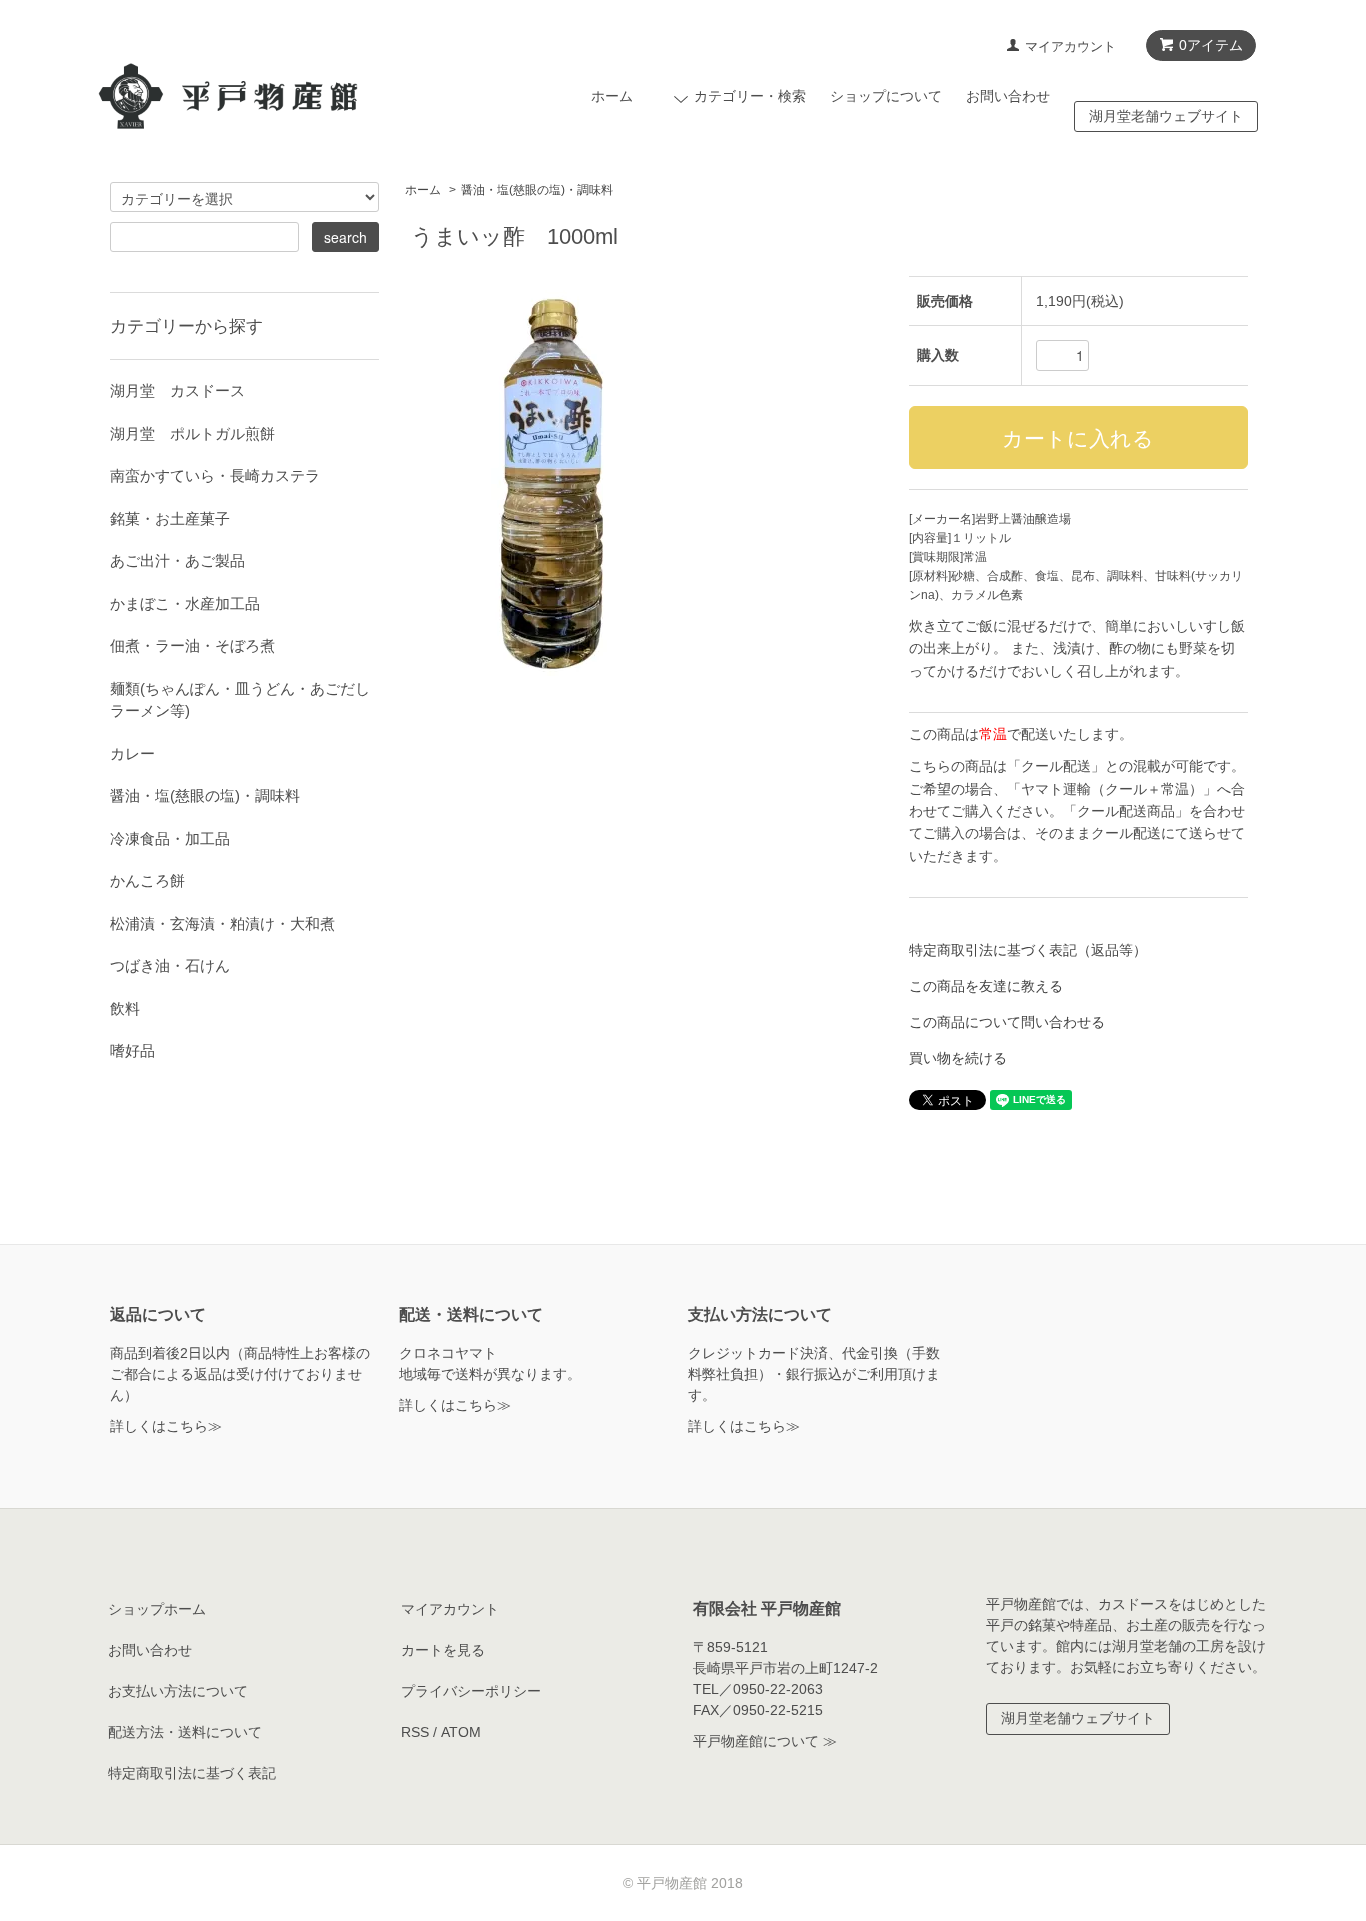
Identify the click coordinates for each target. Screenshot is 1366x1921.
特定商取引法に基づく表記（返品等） (1028, 950)
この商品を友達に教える (986, 986)
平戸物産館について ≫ (765, 1741)
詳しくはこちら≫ (166, 1426)
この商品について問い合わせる (1007, 1022)
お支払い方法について (178, 1691)
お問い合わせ (1008, 96)
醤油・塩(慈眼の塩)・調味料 (537, 190)
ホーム (612, 96)
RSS (415, 1732)
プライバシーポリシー (471, 1691)
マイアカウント (1070, 46)
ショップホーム (157, 1609)
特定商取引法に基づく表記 (192, 1773)
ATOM (461, 1732)
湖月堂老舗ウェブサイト (1166, 116)
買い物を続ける (958, 1058)
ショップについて (886, 96)
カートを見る (443, 1650)
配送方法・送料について (185, 1732)
